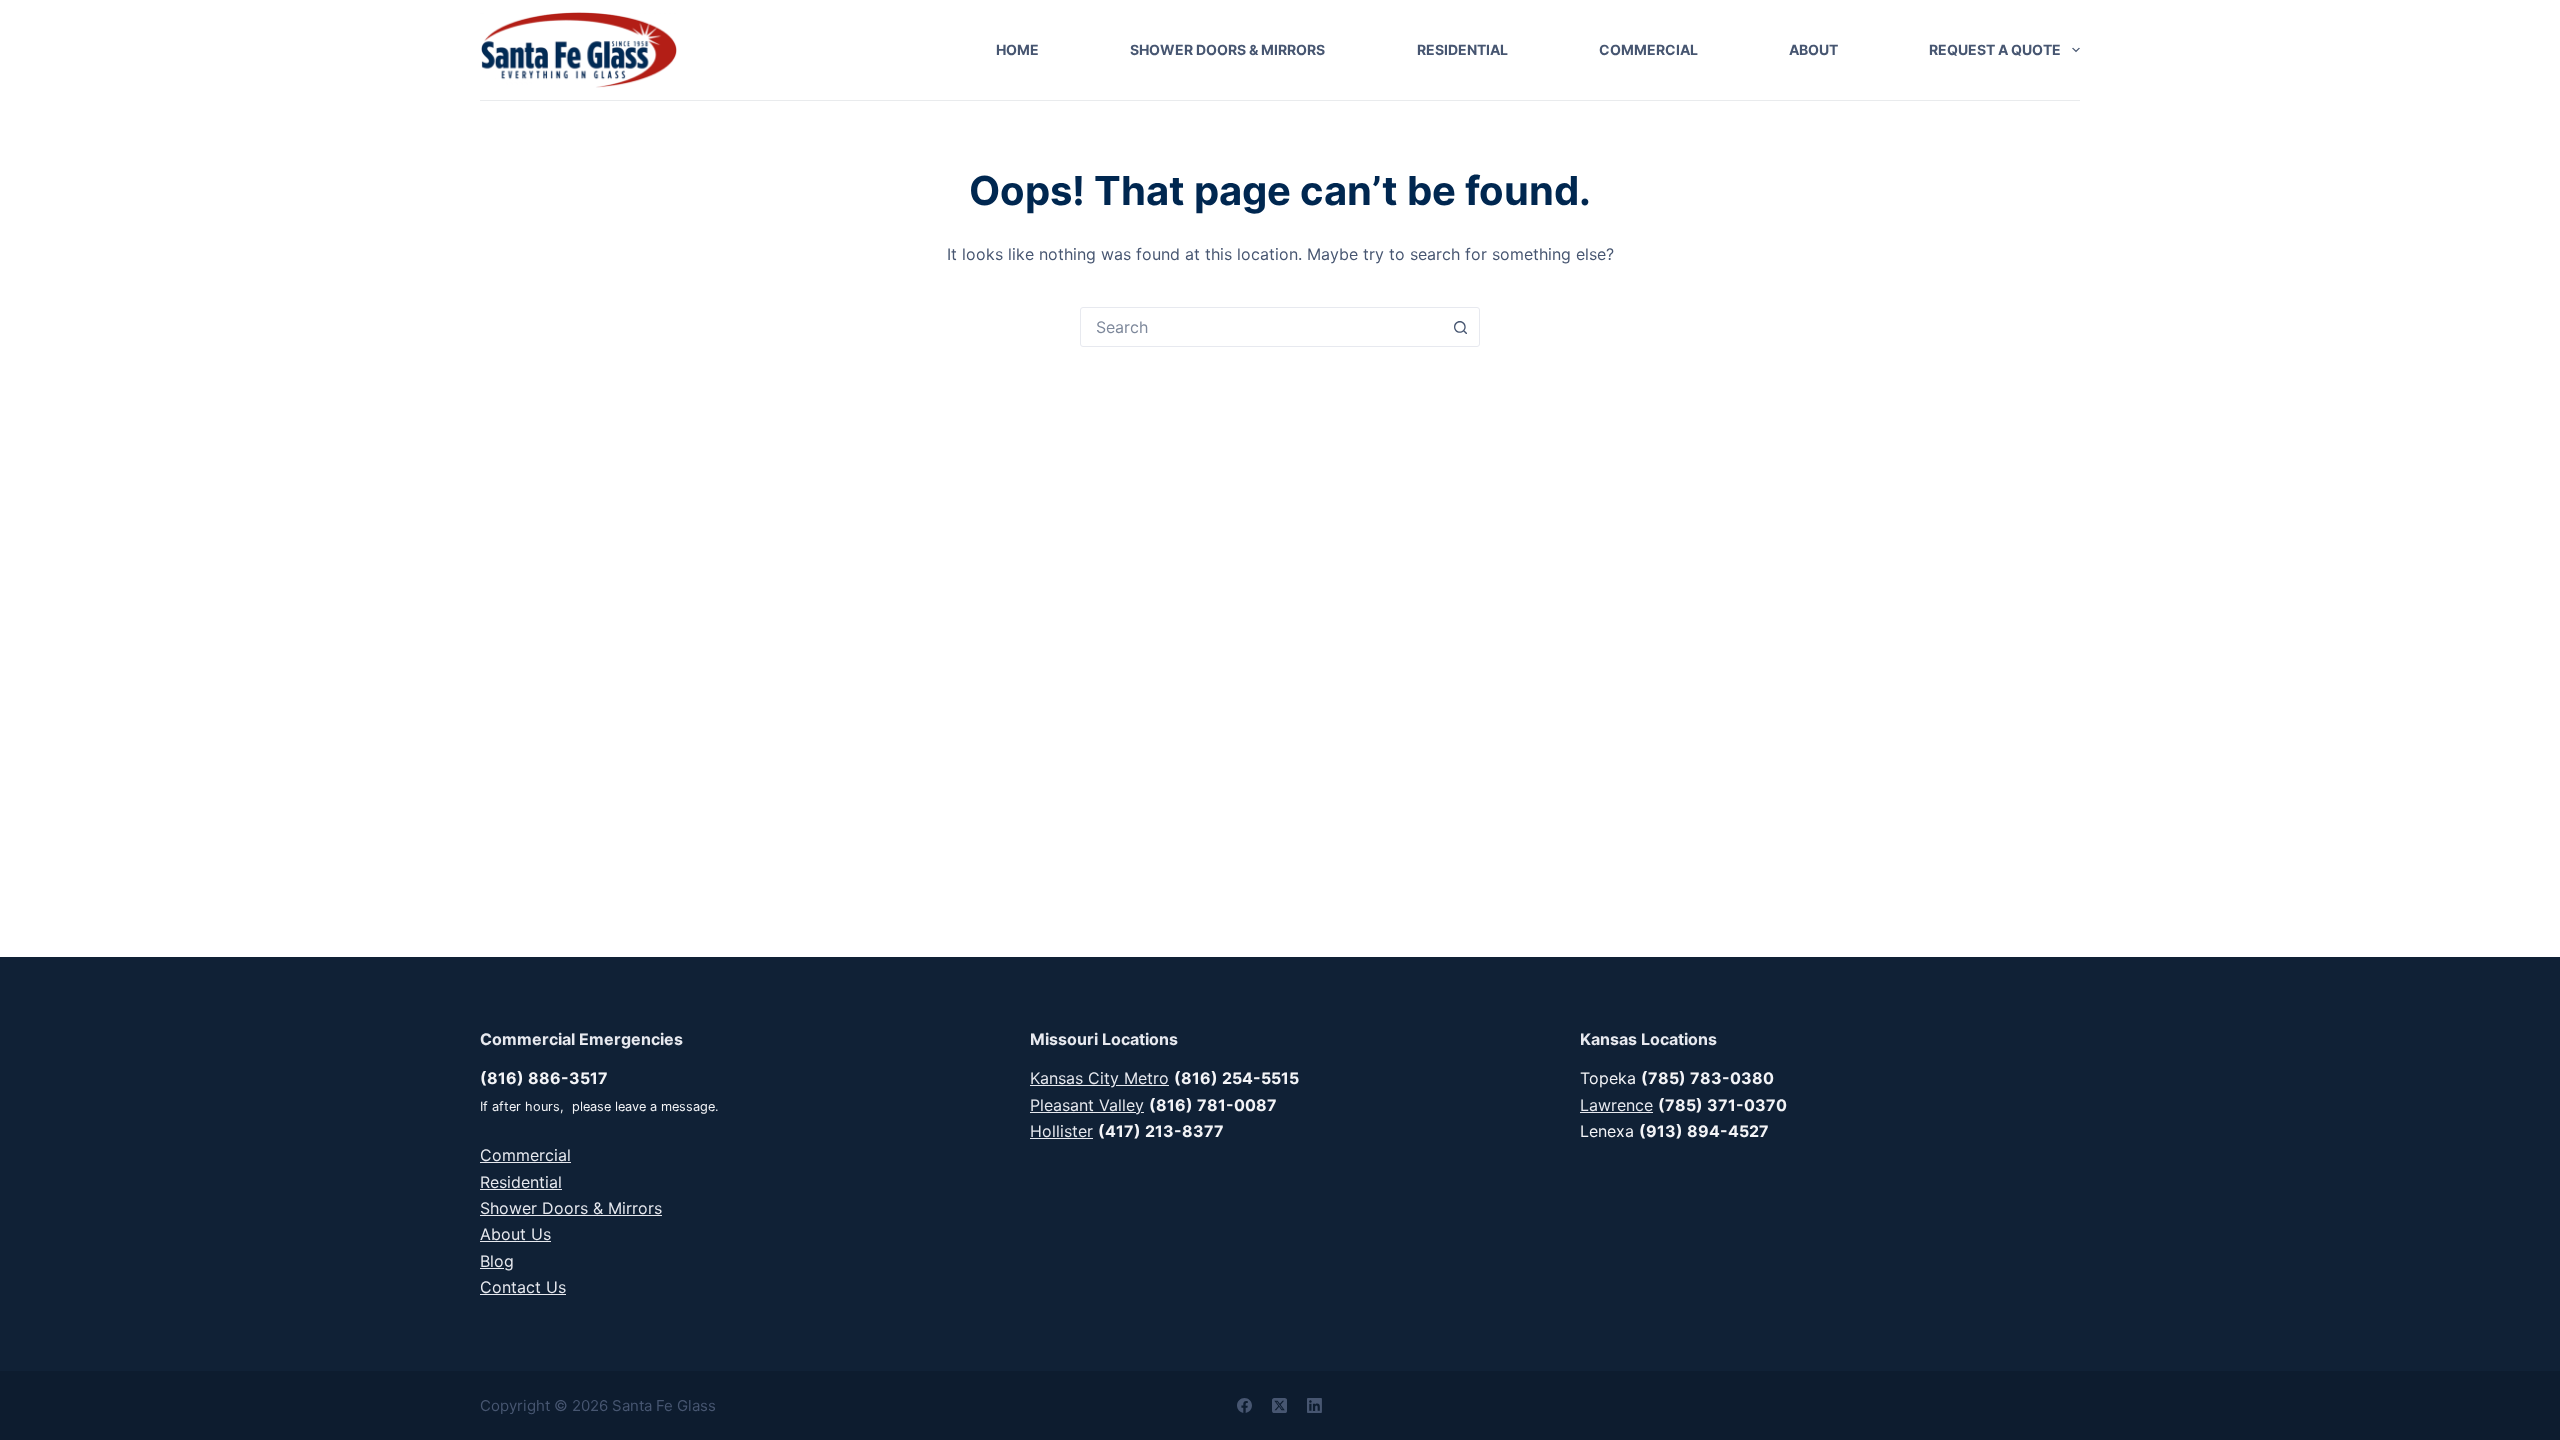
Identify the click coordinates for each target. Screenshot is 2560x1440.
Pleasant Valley (1087, 1105)
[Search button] (1460, 327)
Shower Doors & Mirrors (1227, 49)
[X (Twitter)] (1279, 1405)
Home (1017, 49)
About (1813, 49)
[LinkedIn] (1314, 1405)
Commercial (1648, 49)
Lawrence (1616, 1105)
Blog (497, 1261)
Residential (1462, 49)
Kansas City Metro (1099, 1078)
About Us (515, 1234)
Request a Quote (1995, 49)
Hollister (1061, 1131)
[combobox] (1261, 327)
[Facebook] (1244, 1405)
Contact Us (523, 1287)
